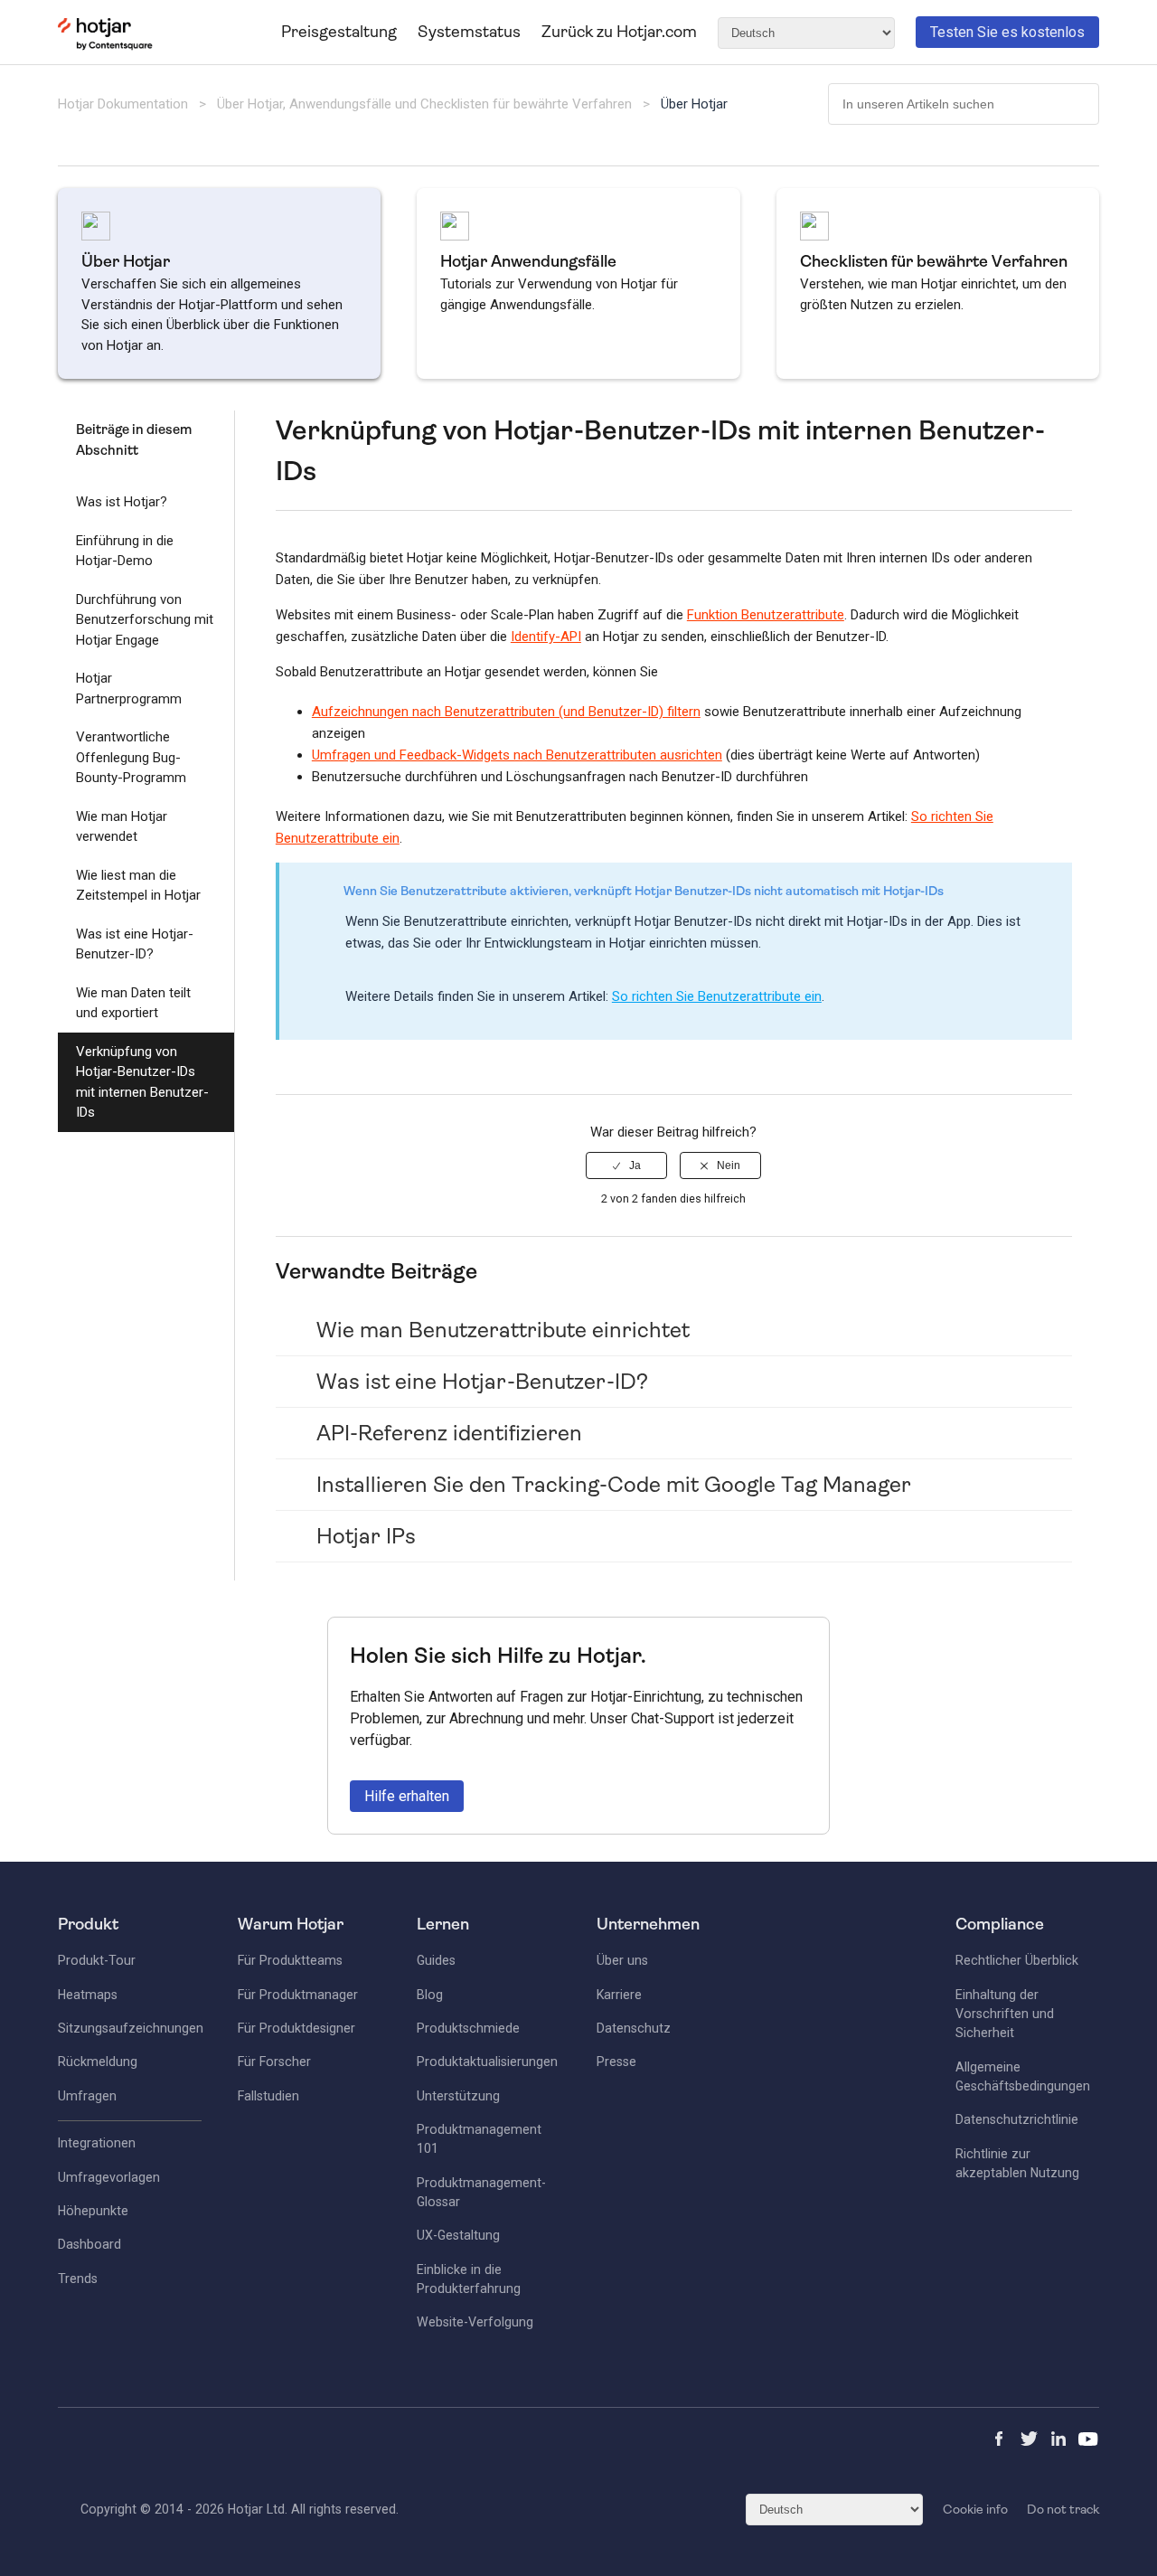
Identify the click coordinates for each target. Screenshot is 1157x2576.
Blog (430, 1995)
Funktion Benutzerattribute (766, 615)
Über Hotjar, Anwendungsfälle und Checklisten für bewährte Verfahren (424, 104)
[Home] (105, 46)
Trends (78, 2279)
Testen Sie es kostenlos (1007, 32)
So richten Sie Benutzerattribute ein (717, 996)
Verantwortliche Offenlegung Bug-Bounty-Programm (131, 757)
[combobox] (964, 104)
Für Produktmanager (298, 1995)
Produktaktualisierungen (487, 2062)
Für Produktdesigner (296, 2028)
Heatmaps (88, 1995)
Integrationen (97, 2143)
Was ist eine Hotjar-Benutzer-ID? (135, 944)
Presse (616, 2062)
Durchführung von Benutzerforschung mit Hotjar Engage (145, 620)
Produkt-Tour (97, 1960)
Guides (436, 1960)
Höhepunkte (93, 2211)
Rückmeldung (98, 2062)
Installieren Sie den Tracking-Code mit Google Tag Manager (614, 1485)
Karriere (619, 1995)
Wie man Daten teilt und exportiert (133, 1003)
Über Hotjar (694, 104)
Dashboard (89, 2244)
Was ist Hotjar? (122, 502)
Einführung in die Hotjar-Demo (125, 551)
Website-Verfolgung (475, 2322)
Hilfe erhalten (407, 1796)
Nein (729, 1165)
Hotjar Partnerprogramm (129, 689)
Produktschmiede (468, 2028)
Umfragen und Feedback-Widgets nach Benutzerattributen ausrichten (517, 755)
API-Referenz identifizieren (449, 1433)
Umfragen (87, 2096)
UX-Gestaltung (458, 2235)
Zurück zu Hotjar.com (619, 32)
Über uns (622, 1960)
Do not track (1063, 2509)
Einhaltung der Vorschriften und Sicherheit (1005, 2014)
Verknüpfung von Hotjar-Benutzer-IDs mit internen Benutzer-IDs (142, 1082)
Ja (635, 1165)
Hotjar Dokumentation (123, 104)
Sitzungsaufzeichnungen (131, 2028)
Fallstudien (268, 2096)
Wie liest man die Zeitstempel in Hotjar (138, 886)
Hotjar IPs (366, 1536)
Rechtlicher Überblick (1017, 1960)
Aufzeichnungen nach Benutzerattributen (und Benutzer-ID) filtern (506, 712)
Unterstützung (458, 2096)
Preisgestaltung (339, 32)
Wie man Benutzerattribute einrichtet (503, 1330)
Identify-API (546, 637)
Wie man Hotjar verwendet (122, 827)
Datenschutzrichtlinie (1017, 2119)
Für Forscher (274, 2062)
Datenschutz (634, 2028)
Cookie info (975, 2509)
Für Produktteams (290, 1960)
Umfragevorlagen (109, 2177)
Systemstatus (469, 32)
